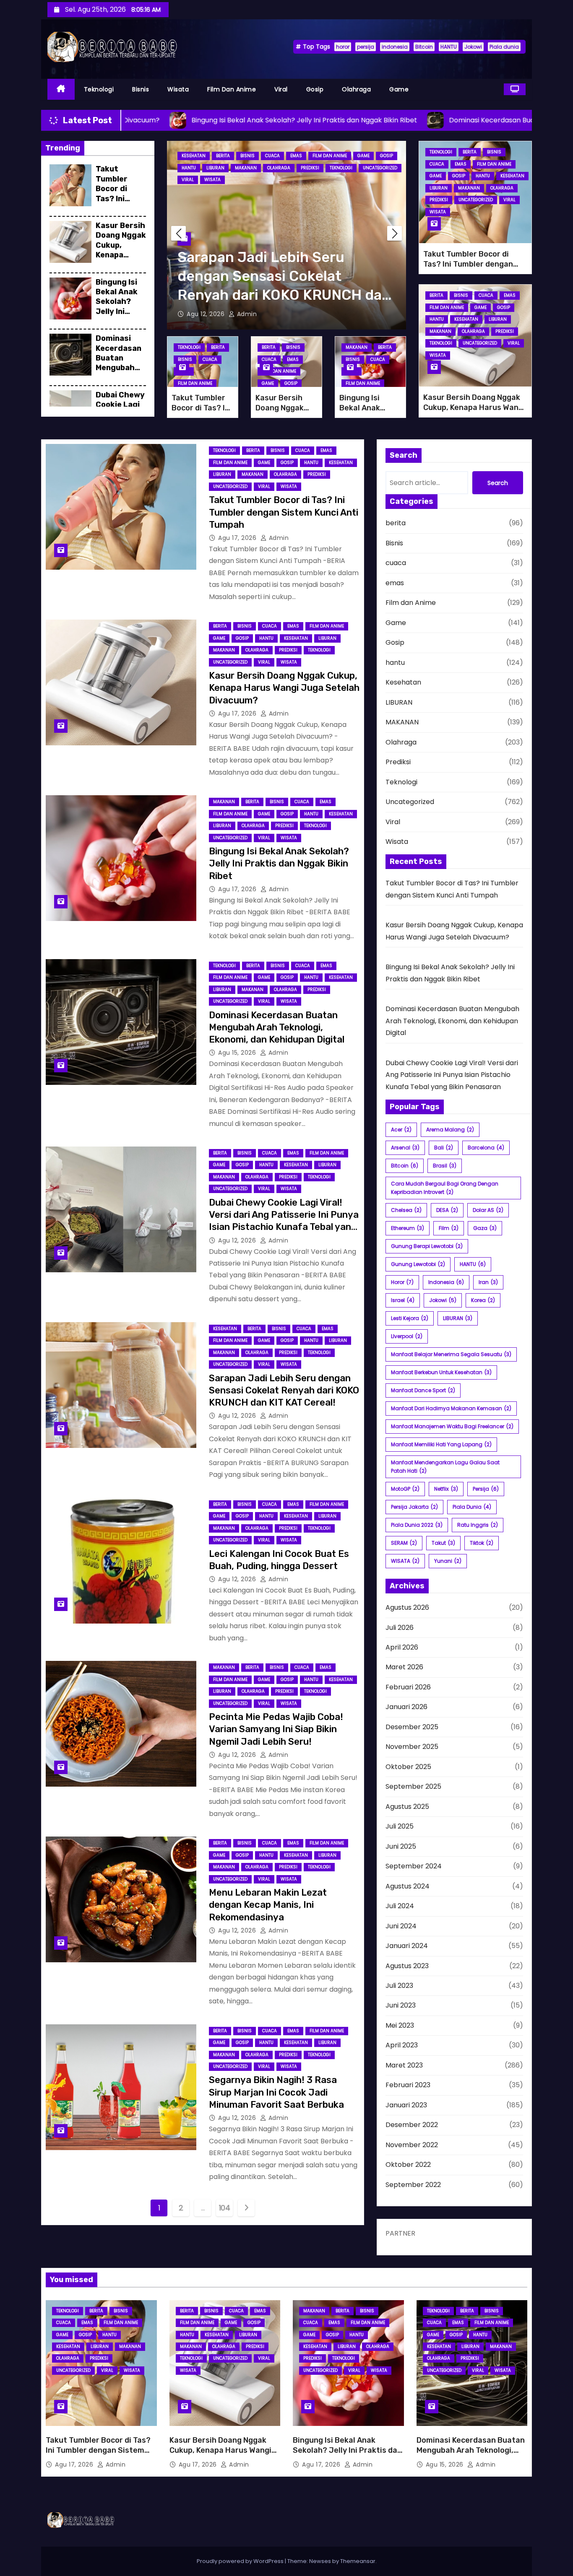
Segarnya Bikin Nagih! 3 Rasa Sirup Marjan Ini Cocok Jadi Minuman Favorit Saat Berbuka (276, 2092)
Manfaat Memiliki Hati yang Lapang (441, 1444)
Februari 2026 (408, 1687)
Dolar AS (488, 1210)
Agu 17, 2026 (238, 538)
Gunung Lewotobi (418, 1264)
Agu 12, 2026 (207, 314)
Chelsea (406, 1210)
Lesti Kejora (410, 1318)
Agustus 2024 (408, 1886)
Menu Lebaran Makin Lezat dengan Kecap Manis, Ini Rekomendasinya (268, 1905)
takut (443, 1543)
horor (343, 47)
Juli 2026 (400, 1628)
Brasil (445, 1166)
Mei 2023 (400, 2025)
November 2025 (412, 1747)
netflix (446, 1489)
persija (366, 47)
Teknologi (99, 89)
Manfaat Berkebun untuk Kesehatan (441, 1372)
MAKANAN (246, 168)
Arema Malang (450, 1130)
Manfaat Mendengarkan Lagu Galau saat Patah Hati (445, 1467)
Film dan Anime (232, 89)
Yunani (448, 1561)
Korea (483, 1300)
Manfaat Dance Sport (423, 1390)
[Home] (61, 89)
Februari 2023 (408, 2085)
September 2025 (413, 1786)
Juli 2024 (400, 1906)
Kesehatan (194, 156)
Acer (401, 1130)
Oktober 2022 (408, 2165)
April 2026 (402, 1647)
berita (223, 156)
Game (399, 89)
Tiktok (482, 1543)
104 (225, 2208)
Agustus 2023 (407, 1966)
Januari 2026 (406, 1707)
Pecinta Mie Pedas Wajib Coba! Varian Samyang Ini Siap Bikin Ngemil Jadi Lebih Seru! (276, 1729)
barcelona (486, 1148)
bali (444, 1148)
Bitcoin (424, 47)
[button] (395, 233)
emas (296, 156)
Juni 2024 (401, 1926)
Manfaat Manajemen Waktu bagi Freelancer (452, 1426)
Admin (246, 314)
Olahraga (356, 89)
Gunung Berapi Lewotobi (427, 1246)
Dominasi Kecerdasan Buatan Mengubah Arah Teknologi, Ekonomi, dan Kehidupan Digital (277, 1027)
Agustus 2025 (407, 1807)
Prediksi (310, 168)
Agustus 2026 (407, 1607)
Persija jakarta (414, 1507)
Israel (403, 1300)
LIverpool (407, 1336)
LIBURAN (215, 168)
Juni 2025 (401, 1846)
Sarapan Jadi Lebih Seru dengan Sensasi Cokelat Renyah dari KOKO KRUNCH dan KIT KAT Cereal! (284, 1390)
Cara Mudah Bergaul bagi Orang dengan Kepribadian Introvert (445, 1188)
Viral (281, 89)
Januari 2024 (407, 1946)
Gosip (315, 89)
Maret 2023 (404, 2065)
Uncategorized (380, 168)
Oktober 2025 (408, 1767)
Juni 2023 (401, 2005)
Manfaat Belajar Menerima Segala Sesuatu (451, 1354)
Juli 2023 (399, 1986)
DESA (447, 1210)
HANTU (449, 47)
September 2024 (414, 1866)
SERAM (404, 1543)
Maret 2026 (404, 1667)
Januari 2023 (406, 2105)
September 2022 (413, 2185)
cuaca (272, 156)
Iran (488, 1282)
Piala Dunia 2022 (417, 1525)
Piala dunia (504, 47)
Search (498, 483)
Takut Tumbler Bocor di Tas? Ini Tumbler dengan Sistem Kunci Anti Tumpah (121, 203)
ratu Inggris (478, 1525)
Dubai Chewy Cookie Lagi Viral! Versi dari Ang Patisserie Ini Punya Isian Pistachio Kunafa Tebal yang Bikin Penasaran (452, 1075)
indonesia (395, 47)
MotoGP (405, 1489)
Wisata (178, 89)
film (449, 1228)
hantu (189, 168)
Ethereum (408, 1228)
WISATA (405, 1561)
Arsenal (405, 1148)
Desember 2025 (412, 1727)
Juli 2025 (400, 1826)
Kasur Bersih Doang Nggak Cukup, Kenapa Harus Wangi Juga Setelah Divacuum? (121, 260)
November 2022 (412, 2145)
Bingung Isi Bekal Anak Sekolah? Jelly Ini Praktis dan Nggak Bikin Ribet (118, 311)
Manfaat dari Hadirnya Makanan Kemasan (451, 1408)
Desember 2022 (412, 2125)
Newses (320, 2561)
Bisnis (141, 89)
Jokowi (473, 47)
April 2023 (402, 2045)
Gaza (485, 1228)
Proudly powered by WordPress (241, 2561)
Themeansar (358, 2561)
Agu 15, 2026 (238, 1053)
